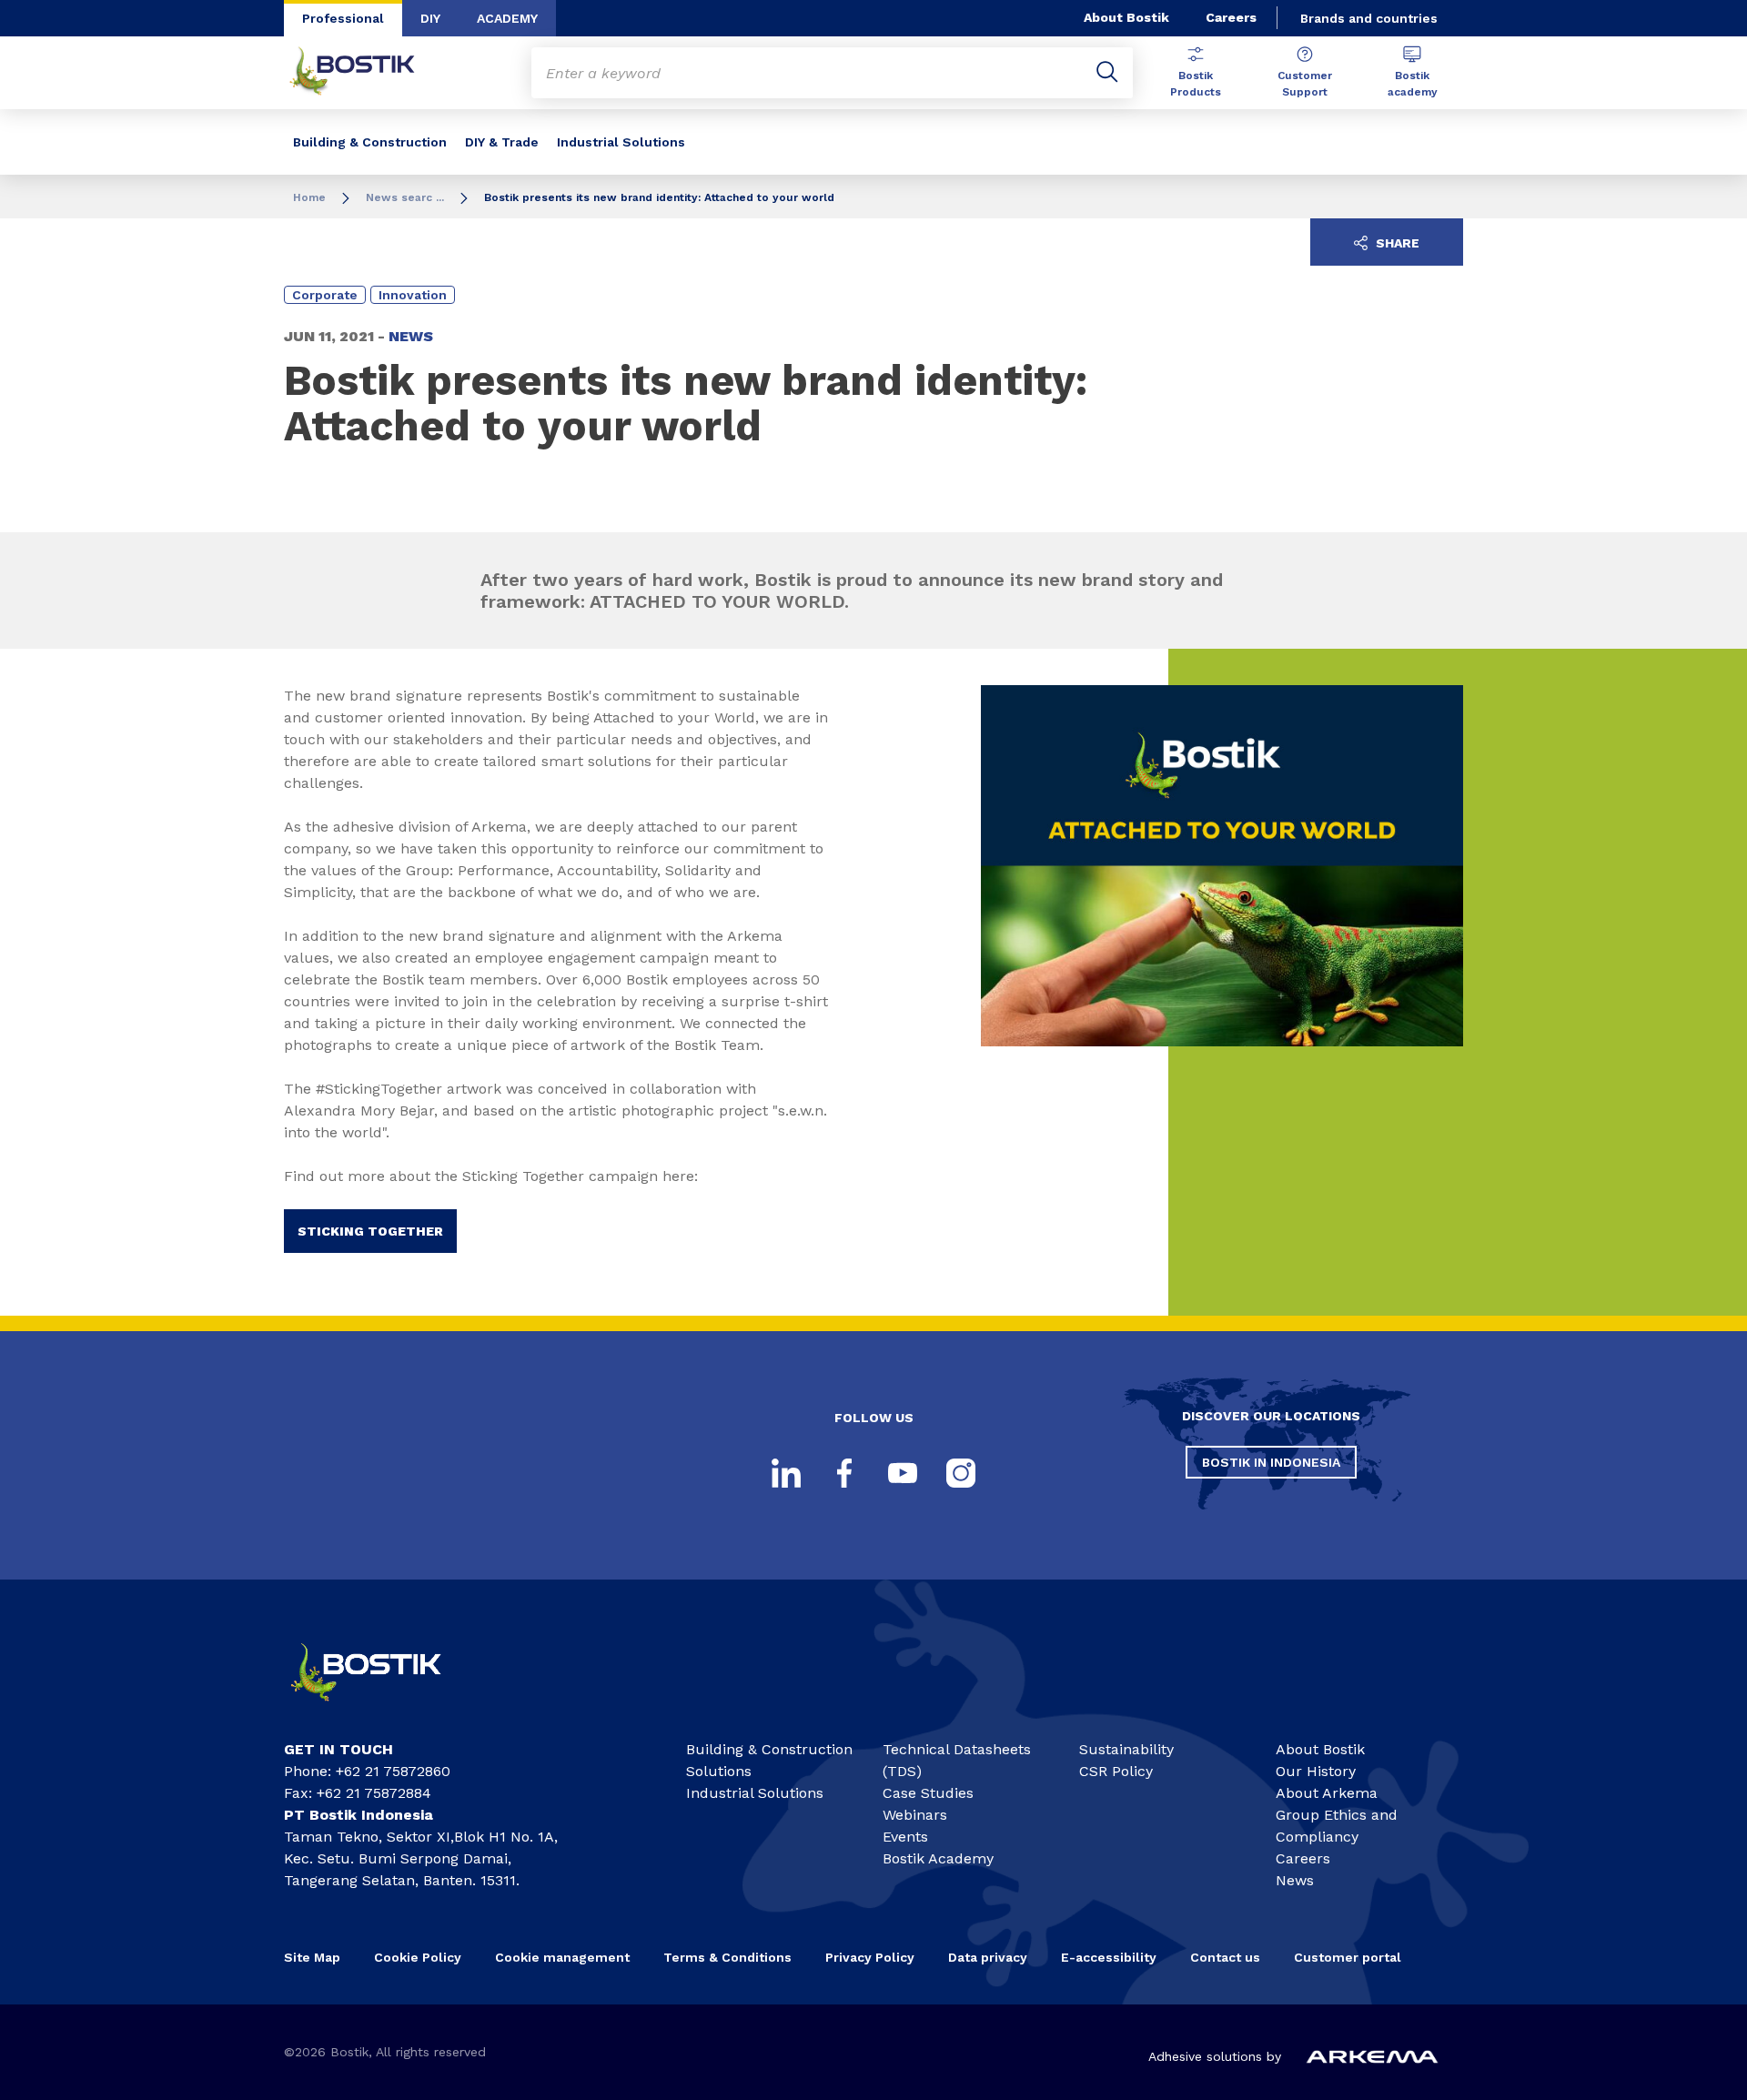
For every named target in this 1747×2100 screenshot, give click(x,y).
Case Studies (928, 1793)
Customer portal (1349, 1957)
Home (309, 197)
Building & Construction (370, 142)
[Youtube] (903, 1473)
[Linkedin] (786, 1473)
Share (1396, 243)
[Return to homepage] (366, 73)
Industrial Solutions (621, 142)
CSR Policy (1116, 1771)
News (1295, 1880)
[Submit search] (1107, 73)
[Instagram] (961, 1473)
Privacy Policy (870, 1957)
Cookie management (562, 1957)
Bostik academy (1413, 84)
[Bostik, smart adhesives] (382, 1709)
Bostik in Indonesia (1271, 1462)
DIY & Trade (502, 142)
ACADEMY (507, 18)
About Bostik (1126, 17)
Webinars (915, 1815)
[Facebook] (844, 1473)
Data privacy (988, 1957)
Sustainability (1126, 1749)
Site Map (312, 1957)
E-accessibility (1109, 1957)
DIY (430, 18)
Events (905, 1837)
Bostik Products (1196, 84)
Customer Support (1305, 84)
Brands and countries (1369, 18)
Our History (1316, 1771)
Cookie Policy (418, 1957)
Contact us (1225, 1957)
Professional (343, 18)
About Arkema (1327, 1793)
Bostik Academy (938, 1858)
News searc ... (405, 197)
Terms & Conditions (727, 1957)
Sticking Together (370, 1231)
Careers (1231, 17)
